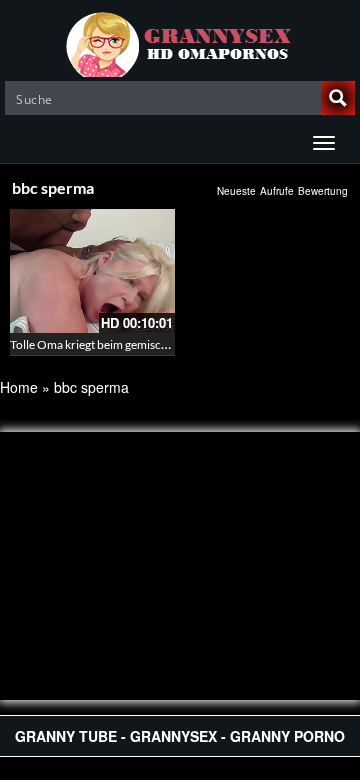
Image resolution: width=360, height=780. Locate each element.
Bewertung (323, 191)
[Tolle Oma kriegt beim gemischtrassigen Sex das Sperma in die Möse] (92, 271)
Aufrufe (277, 191)
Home (19, 387)
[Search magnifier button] (338, 98)
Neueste (236, 191)
